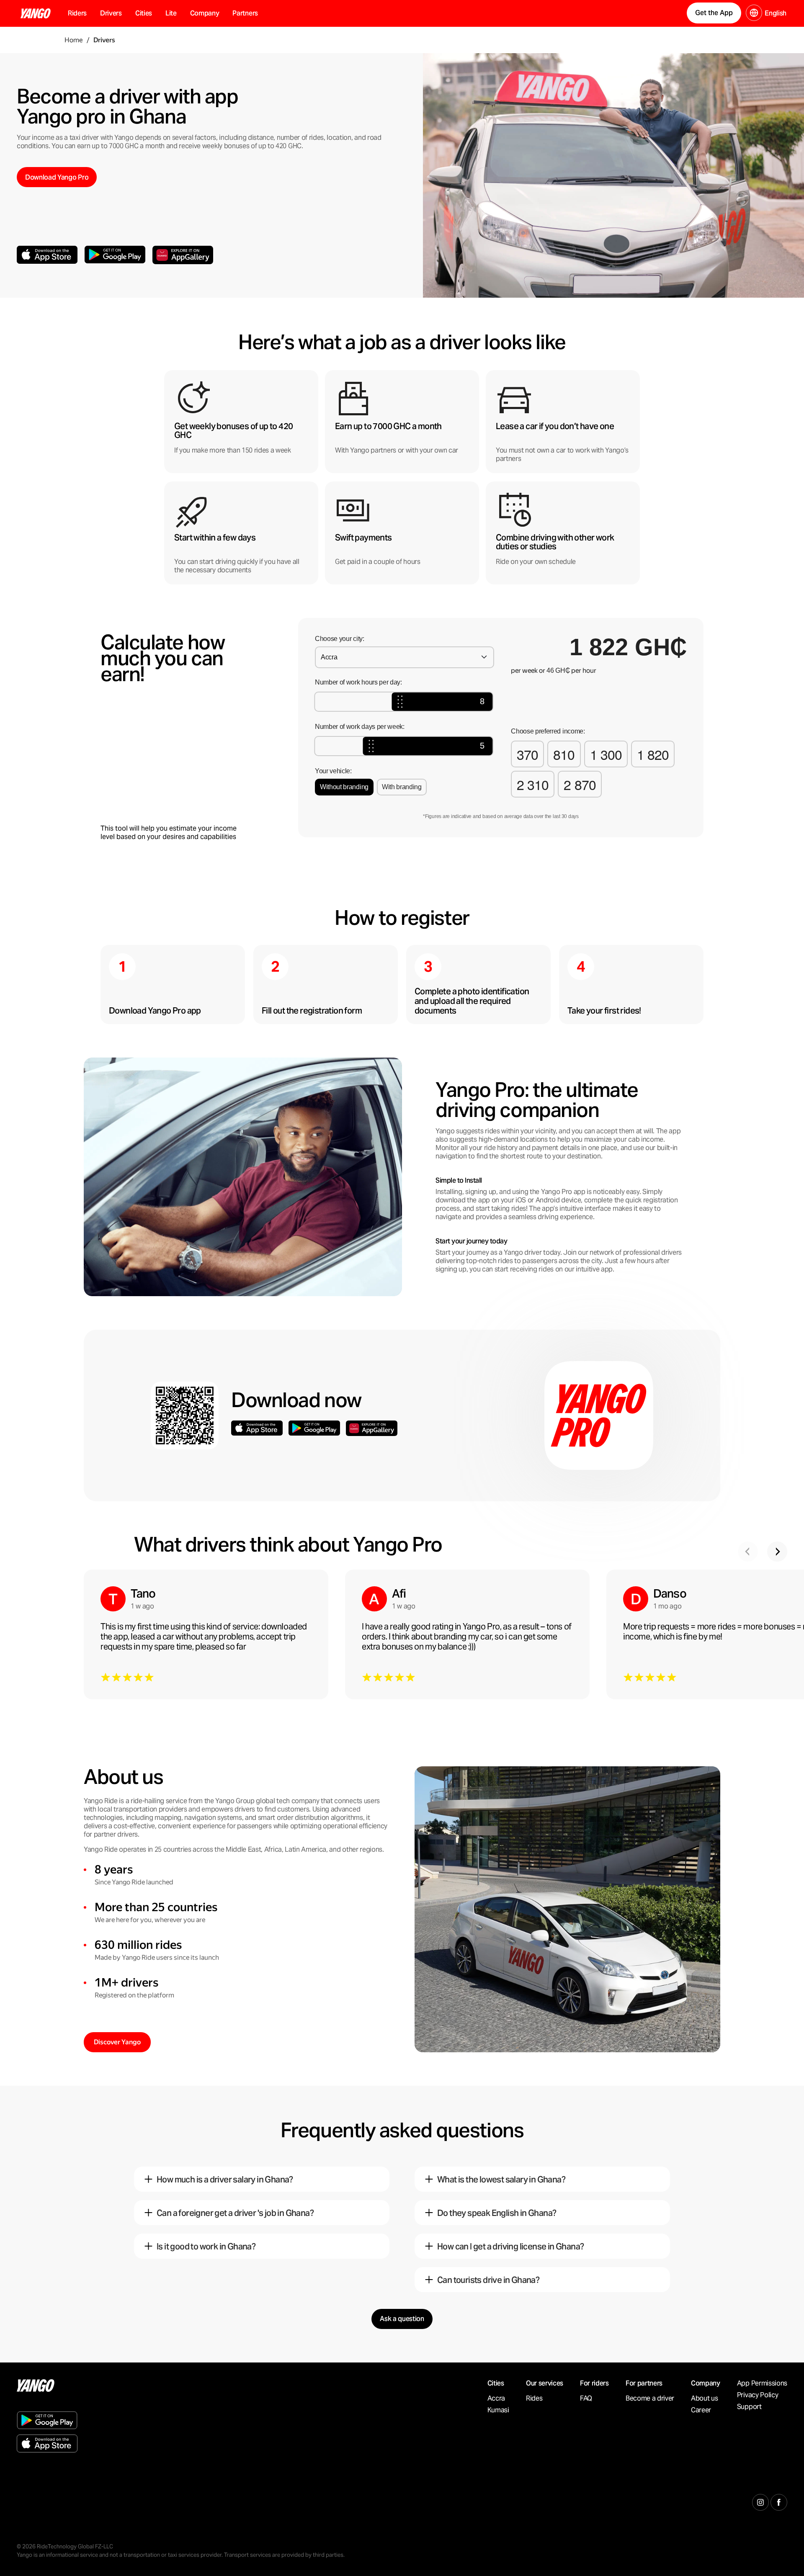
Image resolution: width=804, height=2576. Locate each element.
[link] (780, 15)
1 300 (606, 754)
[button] (111, 13)
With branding (402, 787)
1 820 (653, 754)
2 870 (580, 784)
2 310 (533, 784)
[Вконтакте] (779, 2501)
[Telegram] (760, 2501)
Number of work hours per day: (358, 682)
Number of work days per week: (360, 727)
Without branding (344, 787)
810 (564, 754)
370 (527, 754)
